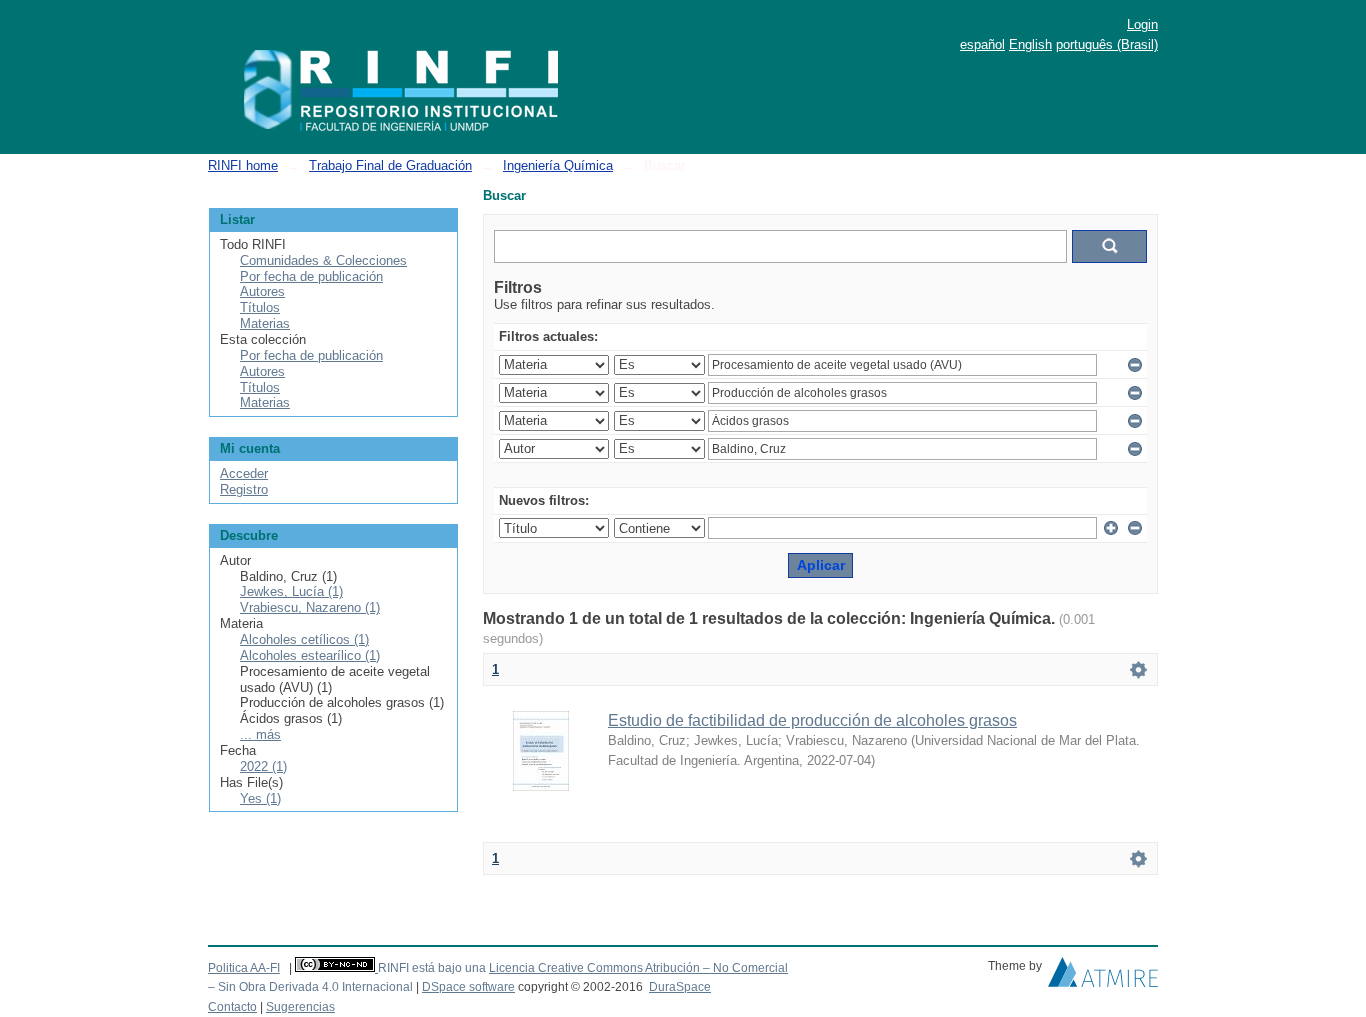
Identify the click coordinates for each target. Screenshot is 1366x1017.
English (1030, 44)
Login (1142, 24)
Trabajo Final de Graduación (390, 165)
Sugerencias (300, 1007)
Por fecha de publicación (311, 276)
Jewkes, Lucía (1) (291, 591)
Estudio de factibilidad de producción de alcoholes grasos (812, 720)
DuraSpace (680, 987)
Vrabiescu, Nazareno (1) (310, 607)
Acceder (244, 473)
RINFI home (243, 165)
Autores (262, 291)
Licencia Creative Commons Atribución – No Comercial (638, 968)
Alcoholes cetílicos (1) (304, 639)
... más (260, 734)
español (982, 44)
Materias (265, 323)
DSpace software (468, 987)
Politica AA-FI (244, 968)
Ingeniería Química (558, 165)
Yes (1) (260, 798)
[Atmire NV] (1103, 977)
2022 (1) (263, 766)
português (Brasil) (1107, 44)
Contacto (232, 1007)
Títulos (260, 307)
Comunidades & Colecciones (323, 260)
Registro (244, 489)
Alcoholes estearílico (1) (310, 655)
